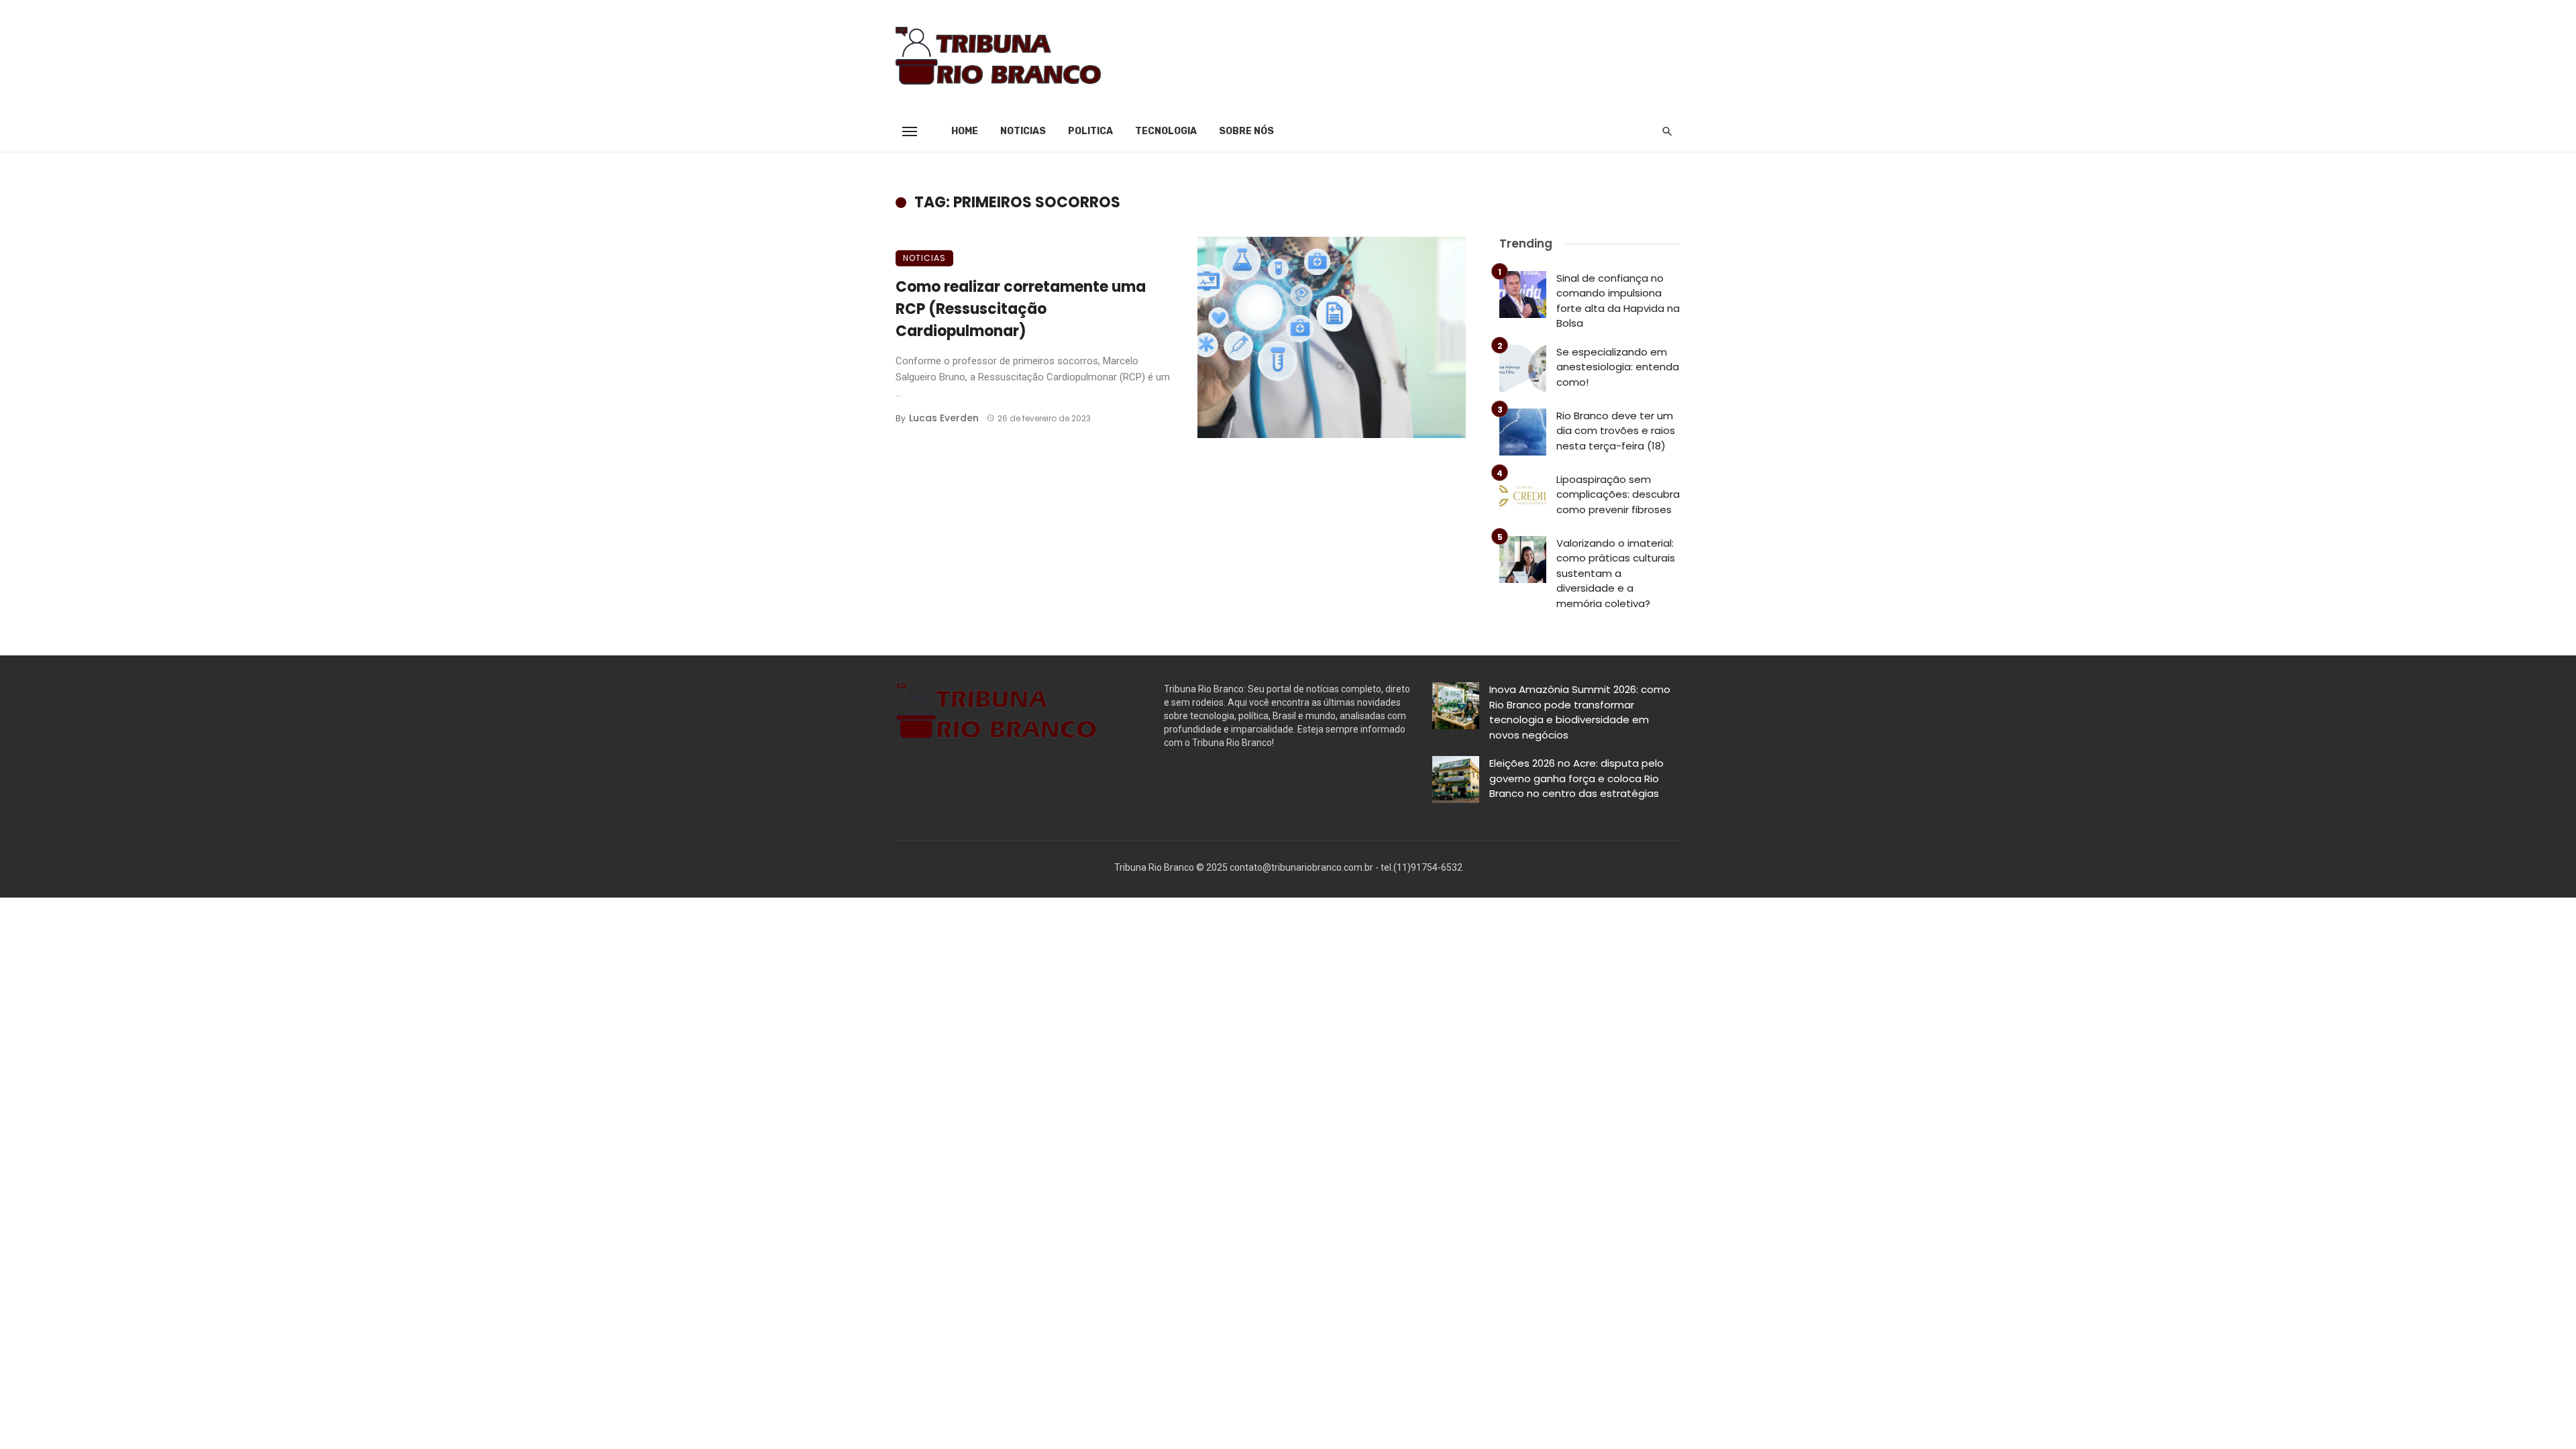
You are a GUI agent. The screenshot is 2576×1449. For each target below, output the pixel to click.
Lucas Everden (944, 418)
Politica (1090, 131)
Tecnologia (1166, 131)
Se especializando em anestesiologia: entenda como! (1618, 367)
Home (965, 131)
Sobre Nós (1246, 131)
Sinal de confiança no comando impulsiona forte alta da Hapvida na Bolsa (1618, 301)
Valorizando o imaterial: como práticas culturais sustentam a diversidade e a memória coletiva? (1616, 573)
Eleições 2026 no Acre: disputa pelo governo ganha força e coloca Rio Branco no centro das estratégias (1576, 778)
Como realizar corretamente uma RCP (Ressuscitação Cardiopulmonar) (1021, 309)
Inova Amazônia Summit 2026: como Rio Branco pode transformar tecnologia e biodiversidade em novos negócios (1580, 712)
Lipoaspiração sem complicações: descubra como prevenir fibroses (1618, 494)
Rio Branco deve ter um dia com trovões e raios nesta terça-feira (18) (1616, 431)
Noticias (1023, 131)
